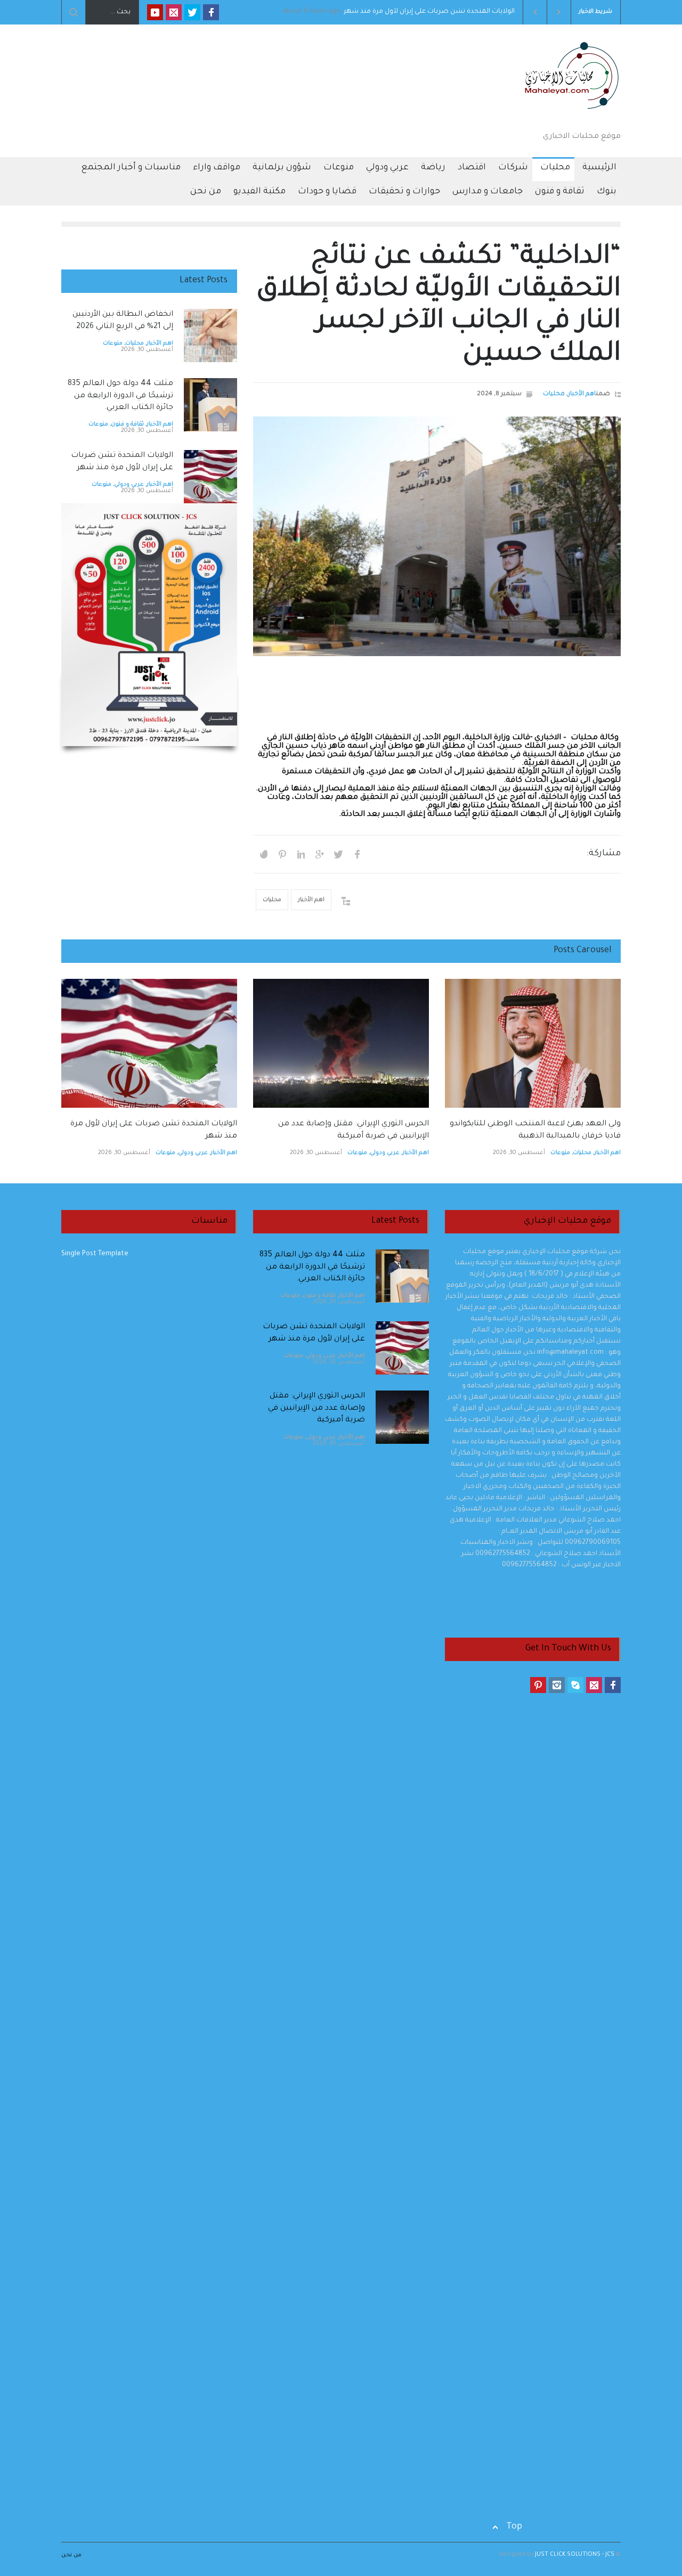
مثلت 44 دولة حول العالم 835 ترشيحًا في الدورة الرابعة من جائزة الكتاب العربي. (120, 396)
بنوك (607, 192)
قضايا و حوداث (327, 192)
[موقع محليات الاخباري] (567, 112)
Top (514, 2527)
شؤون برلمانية (282, 168)
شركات (513, 168)
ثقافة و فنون (560, 192)
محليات (555, 168)
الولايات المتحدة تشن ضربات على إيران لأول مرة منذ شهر (481, 12)
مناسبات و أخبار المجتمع (131, 168)
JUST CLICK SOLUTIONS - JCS (574, 2555)
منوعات (339, 168)
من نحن (206, 192)
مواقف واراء (217, 168)
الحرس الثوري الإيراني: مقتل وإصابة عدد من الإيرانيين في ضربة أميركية (316, 1408)
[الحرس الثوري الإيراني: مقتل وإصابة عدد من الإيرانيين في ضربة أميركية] (341, 1043)
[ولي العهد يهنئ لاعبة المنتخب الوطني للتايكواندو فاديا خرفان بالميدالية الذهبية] (533, 1043)
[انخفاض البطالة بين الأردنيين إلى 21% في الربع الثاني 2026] (210, 336)
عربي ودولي (387, 168)
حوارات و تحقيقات (404, 192)
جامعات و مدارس (488, 192)
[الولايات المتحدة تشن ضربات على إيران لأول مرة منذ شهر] (210, 477)
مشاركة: (604, 854)
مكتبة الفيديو (259, 192)
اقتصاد (472, 168)
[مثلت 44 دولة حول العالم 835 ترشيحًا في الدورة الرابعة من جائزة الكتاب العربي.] (210, 405)
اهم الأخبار (582, 394)
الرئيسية (599, 168)
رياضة (433, 168)
